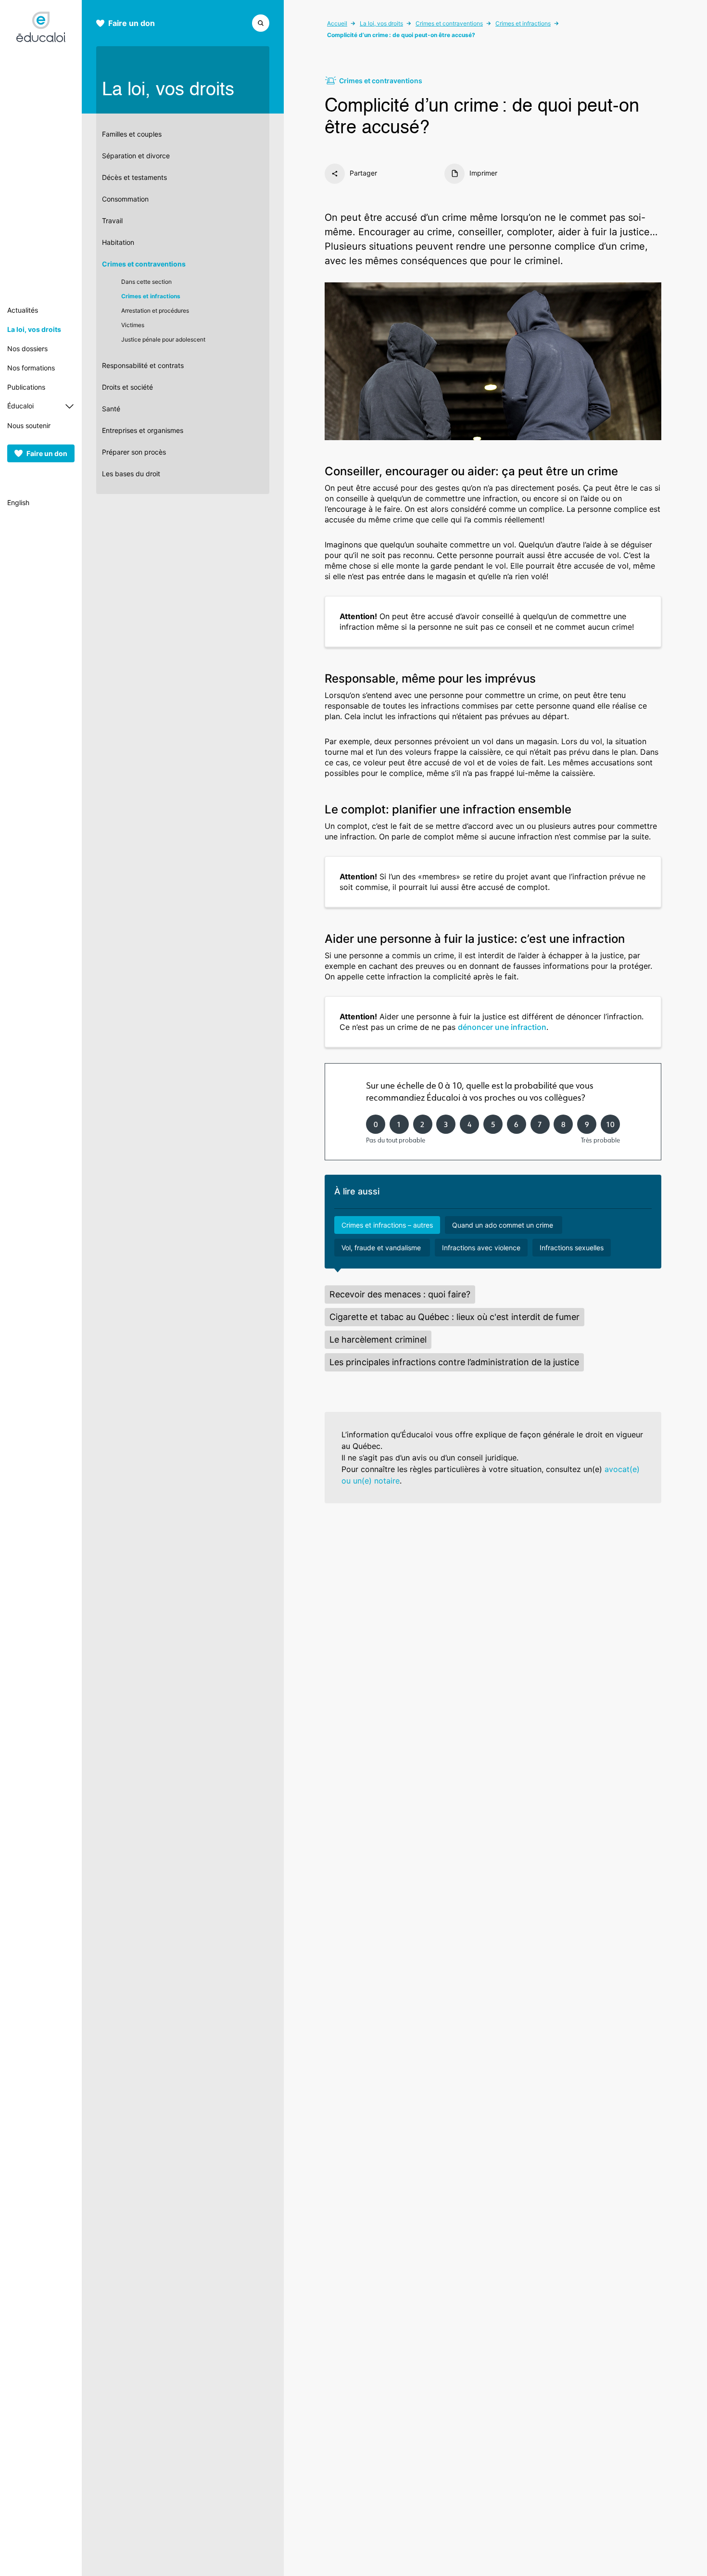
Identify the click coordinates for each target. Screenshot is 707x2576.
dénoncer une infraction (502, 1027)
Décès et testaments (134, 177)
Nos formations (31, 368)
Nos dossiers (27, 349)
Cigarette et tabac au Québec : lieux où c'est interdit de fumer (454, 1317)
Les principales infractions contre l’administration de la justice (454, 1362)
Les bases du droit (131, 474)
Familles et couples (132, 134)
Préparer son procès (134, 452)
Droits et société (127, 387)
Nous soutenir (29, 425)
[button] (261, 22)
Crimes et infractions (151, 296)
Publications (26, 387)
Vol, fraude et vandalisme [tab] (382, 1248)
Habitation (118, 242)
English (18, 502)
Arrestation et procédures (155, 311)
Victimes (133, 325)
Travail (112, 221)
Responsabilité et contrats (143, 365)
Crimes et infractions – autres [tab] (387, 1225)
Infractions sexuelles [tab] (572, 1248)
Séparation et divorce (136, 156)
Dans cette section (146, 282)
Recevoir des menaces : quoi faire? (400, 1294)
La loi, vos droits (34, 329)
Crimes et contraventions (144, 264)
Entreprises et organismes (143, 430)
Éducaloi (20, 406)
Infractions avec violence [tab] (481, 1248)
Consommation (125, 199)
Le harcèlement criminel (378, 1339)
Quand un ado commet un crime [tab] (504, 1225)
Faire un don (47, 453)
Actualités (23, 310)
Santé (111, 409)
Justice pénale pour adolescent (163, 339)
